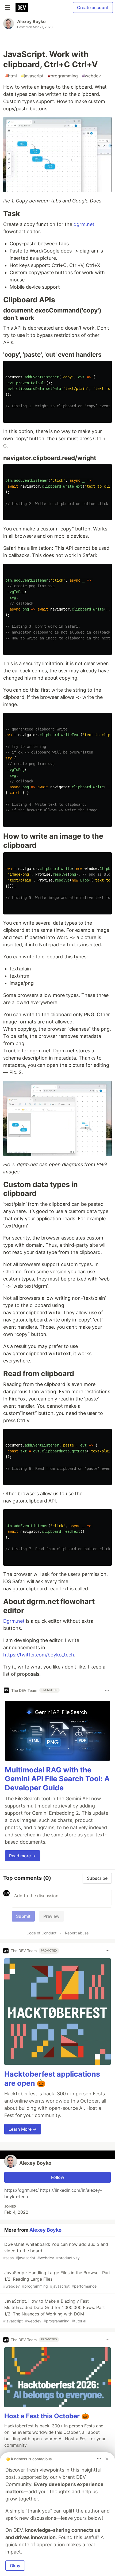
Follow (58, 2177)
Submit (23, 1916)
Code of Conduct (41, 1933)
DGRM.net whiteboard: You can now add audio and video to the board (56, 2251)
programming (63, 76)
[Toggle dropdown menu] (107, 1690)
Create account (93, 7)
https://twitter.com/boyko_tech (39, 1655)
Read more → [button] (22, 1856)
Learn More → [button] (23, 2129)
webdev (91, 76)
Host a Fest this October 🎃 (47, 2416)
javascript (32, 76)
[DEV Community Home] (22, 7)
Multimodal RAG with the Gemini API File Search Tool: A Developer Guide (57, 1779)
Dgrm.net (14, 1621)
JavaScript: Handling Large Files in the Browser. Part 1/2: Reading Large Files (57, 2279)
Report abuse (77, 1933)
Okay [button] (15, 2566)
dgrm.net (84, 224)
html (11, 76)
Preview (51, 1916)
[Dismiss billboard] (107, 2459)
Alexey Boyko (31, 21)
